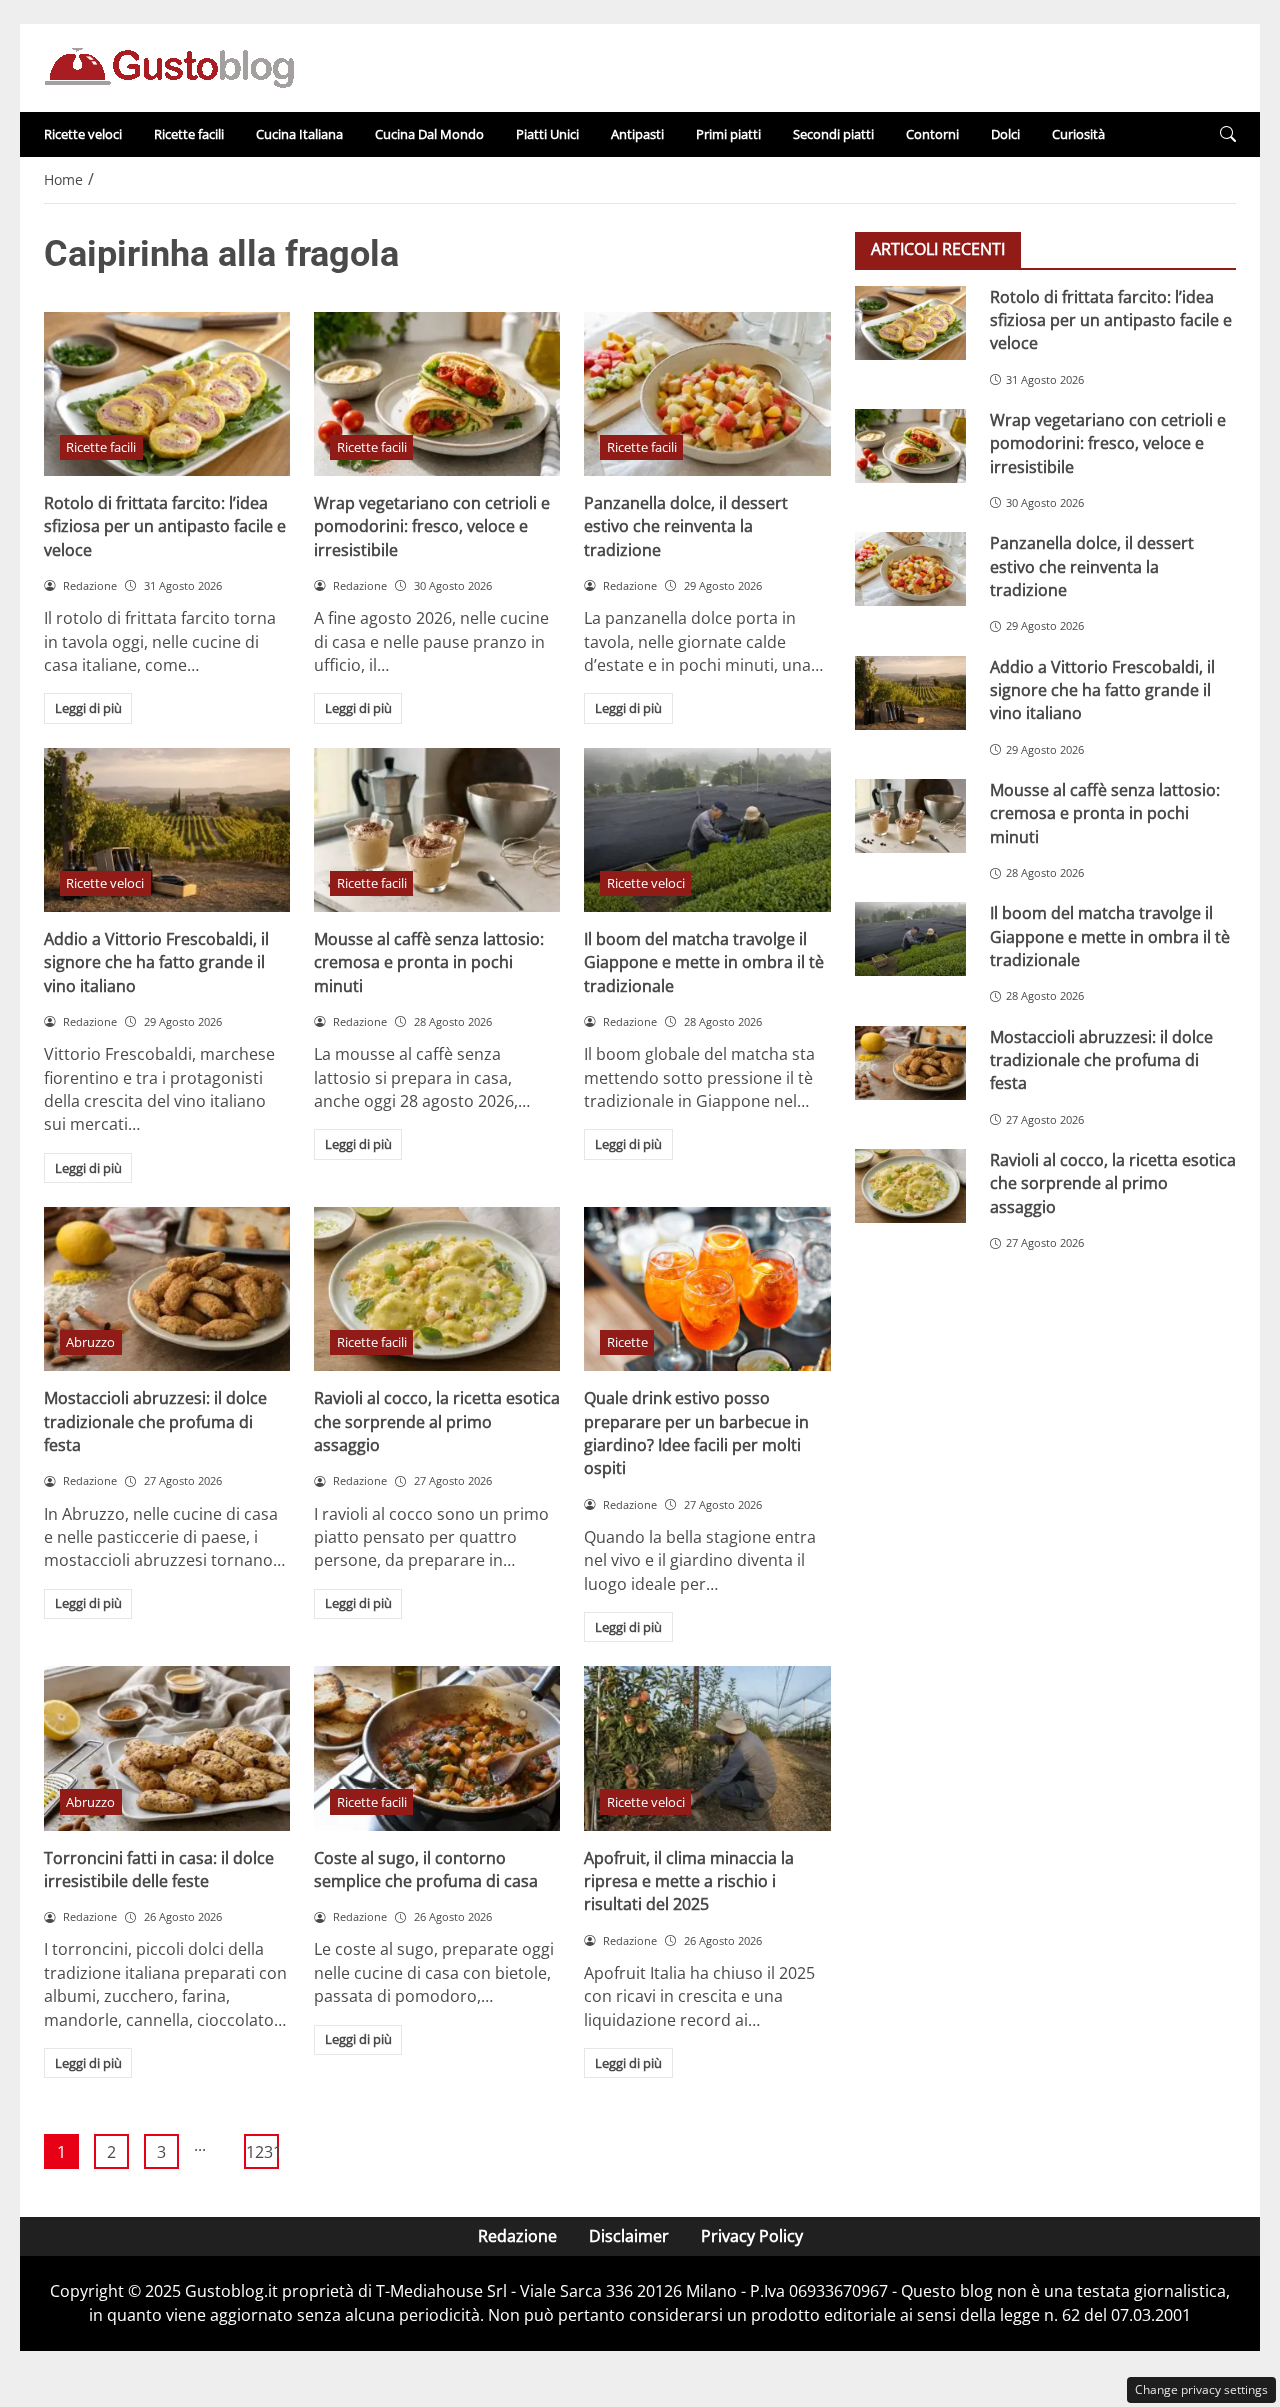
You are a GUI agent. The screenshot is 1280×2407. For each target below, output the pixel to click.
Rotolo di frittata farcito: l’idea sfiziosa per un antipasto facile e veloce (165, 526)
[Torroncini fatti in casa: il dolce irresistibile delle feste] (167, 1748)
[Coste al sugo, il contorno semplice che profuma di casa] (437, 1748)
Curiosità (1078, 134)
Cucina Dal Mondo (429, 134)
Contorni (932, 134)
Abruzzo (90, 1342)
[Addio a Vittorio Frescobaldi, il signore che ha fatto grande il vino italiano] (167, 830)
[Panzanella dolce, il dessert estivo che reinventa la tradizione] (707, 394)
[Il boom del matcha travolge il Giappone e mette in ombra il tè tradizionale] (707, 830)
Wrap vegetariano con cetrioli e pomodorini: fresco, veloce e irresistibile (432, 526)
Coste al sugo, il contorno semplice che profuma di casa (426, 1869)
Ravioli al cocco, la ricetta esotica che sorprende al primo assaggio (437, 1421)
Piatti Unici (547, 134)
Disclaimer (629, 2236)
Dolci (1005, 134)
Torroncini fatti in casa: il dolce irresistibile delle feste (159, 1869)
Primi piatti (728, 134)
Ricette (627, 1342)
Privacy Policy (752, 2236)
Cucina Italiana (299, 134)
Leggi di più (88, 708)
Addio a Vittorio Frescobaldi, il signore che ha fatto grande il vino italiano (156, 962)
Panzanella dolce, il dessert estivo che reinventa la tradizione (686, 526)
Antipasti (637, 134)
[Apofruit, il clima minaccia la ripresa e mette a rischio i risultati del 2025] (707, 1748)
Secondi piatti (833, 134)
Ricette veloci (83, 134)
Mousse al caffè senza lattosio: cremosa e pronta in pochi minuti (429, 962)
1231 (262, 2152)
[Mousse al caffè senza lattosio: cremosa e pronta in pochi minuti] (437, 830)
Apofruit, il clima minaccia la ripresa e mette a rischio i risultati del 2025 (689, 1881)
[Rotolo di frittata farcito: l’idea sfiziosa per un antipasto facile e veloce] (167, 394)
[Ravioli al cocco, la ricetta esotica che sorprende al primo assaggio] (437, 1289)
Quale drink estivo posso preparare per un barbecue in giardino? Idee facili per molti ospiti (696, 1433)
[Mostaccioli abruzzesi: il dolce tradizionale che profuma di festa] (167, 1289)
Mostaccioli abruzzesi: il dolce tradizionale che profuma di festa (155, 1421)
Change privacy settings (1201, 2389)
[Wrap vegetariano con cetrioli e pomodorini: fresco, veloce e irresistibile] (437, 394)
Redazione (517, 2236)
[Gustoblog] (169, 66)
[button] (1228, 134)
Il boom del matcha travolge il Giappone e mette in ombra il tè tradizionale (704, 962)
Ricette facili (189, 134)
